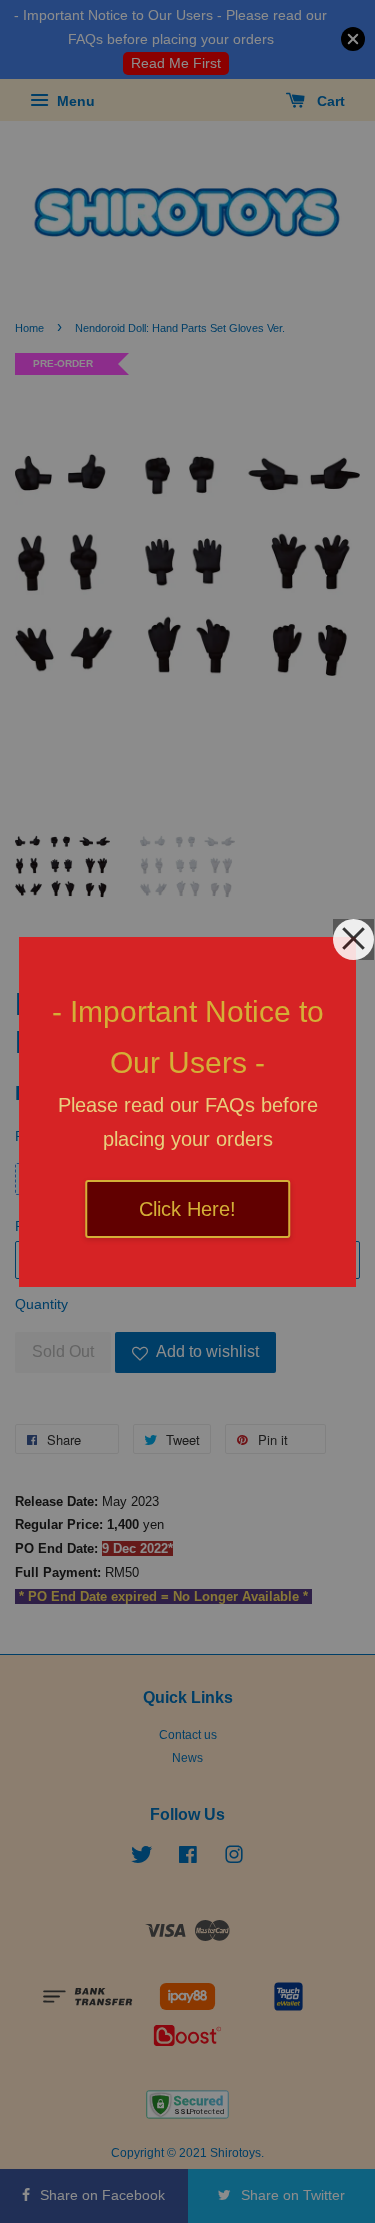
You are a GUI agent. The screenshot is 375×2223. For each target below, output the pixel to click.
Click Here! (187, 1209)
